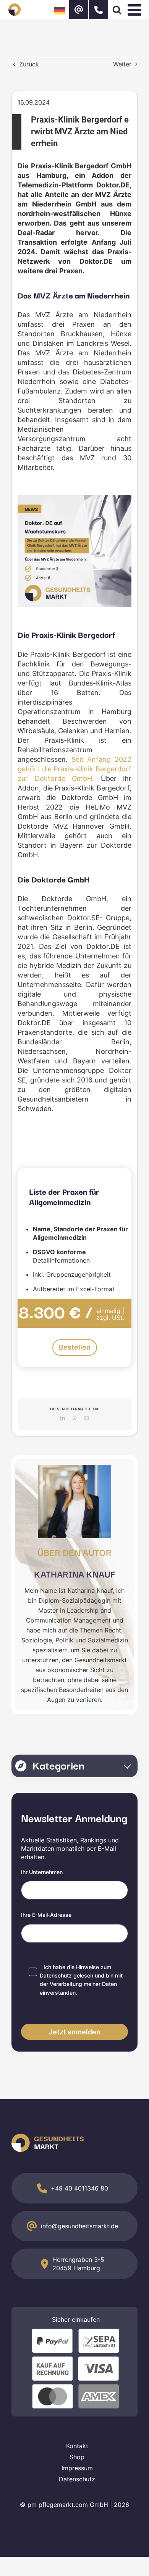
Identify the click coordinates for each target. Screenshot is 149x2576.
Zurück (29, 64)
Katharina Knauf (75, 1574)
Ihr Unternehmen (42, 1872)
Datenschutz (56, 1975)
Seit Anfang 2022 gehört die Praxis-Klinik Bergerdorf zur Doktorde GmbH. (74, 769)
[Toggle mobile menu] (136, 10)
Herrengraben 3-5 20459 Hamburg (78, 2264)
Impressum (77, 2468)
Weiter (122, 64)
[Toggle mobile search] (117, 10)
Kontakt (77, 2446)
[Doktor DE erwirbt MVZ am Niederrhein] (74, 498)
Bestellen (75, 1347)
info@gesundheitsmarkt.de (79, 2226)
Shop (77, 2457)
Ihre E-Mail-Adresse (46, 1915)
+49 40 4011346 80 (79, 2188)
